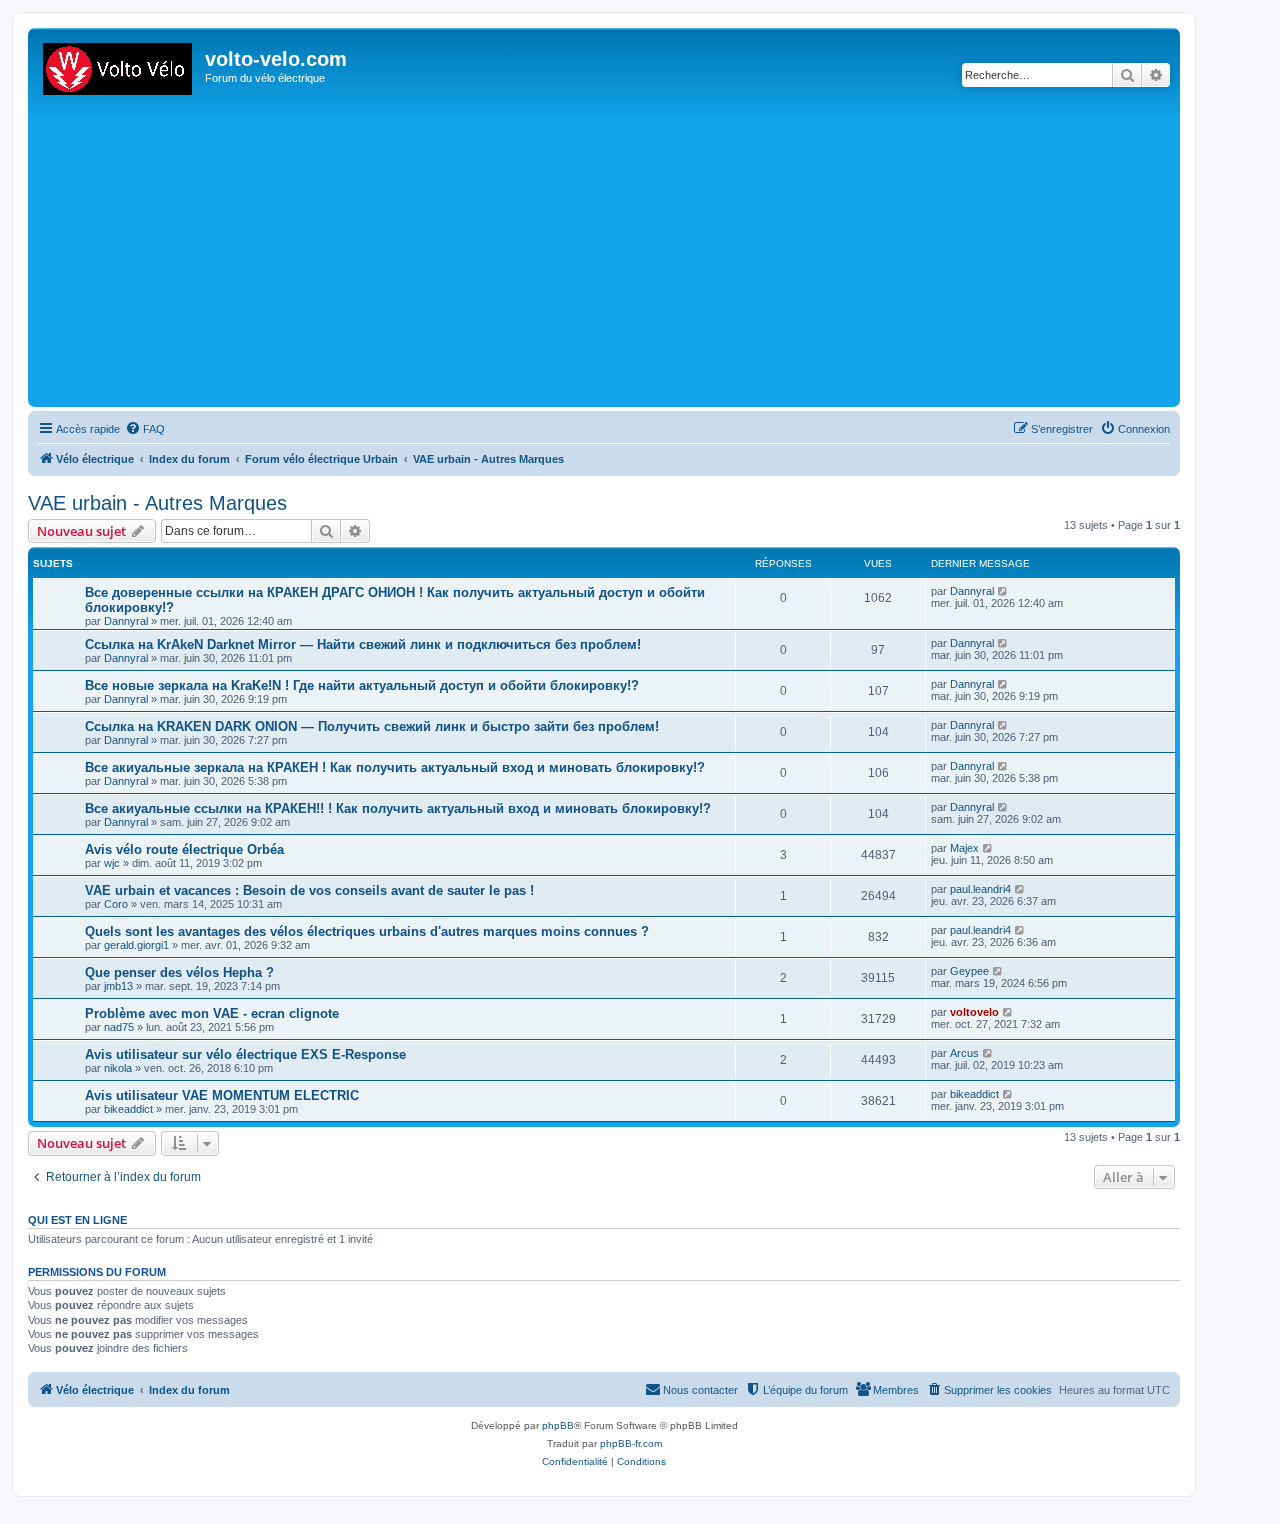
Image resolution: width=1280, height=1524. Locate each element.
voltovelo (974, 1012)
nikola (118, 1068)
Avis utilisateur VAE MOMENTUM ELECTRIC (222, 1095)
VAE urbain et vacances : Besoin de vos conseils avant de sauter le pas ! (309, 890)
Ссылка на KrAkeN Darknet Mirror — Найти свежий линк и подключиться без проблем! (363, 644)
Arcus (964, 1053)
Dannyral (126, 621)
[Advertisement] (633, 252)
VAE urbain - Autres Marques (157, 503)
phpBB (558, 1425)
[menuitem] (145, 429)
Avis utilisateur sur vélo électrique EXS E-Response (245, 1054)
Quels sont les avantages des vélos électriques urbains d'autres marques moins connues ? (367, 931)
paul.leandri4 (980, 889)
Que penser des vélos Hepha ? (179, 972)
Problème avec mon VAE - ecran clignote (212, 1013)
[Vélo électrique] (119, 65)
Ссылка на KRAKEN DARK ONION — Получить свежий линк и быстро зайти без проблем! (372, 726)
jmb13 (118, 986)
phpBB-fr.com (631, 1443)
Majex (964, 848)
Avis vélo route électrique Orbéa (184, 849)
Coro (116, 904)
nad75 (119, 1027)
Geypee (969, 971)
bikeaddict (128, 1109)
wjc (112, 863)
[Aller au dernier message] (1003, 591)
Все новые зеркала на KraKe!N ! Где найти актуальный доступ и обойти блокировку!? (362, 685)
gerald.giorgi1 (136, 945)
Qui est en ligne (77, 1220)
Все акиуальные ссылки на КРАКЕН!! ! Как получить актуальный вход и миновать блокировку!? (398, 808)
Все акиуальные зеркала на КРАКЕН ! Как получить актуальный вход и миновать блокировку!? (395, 767)
